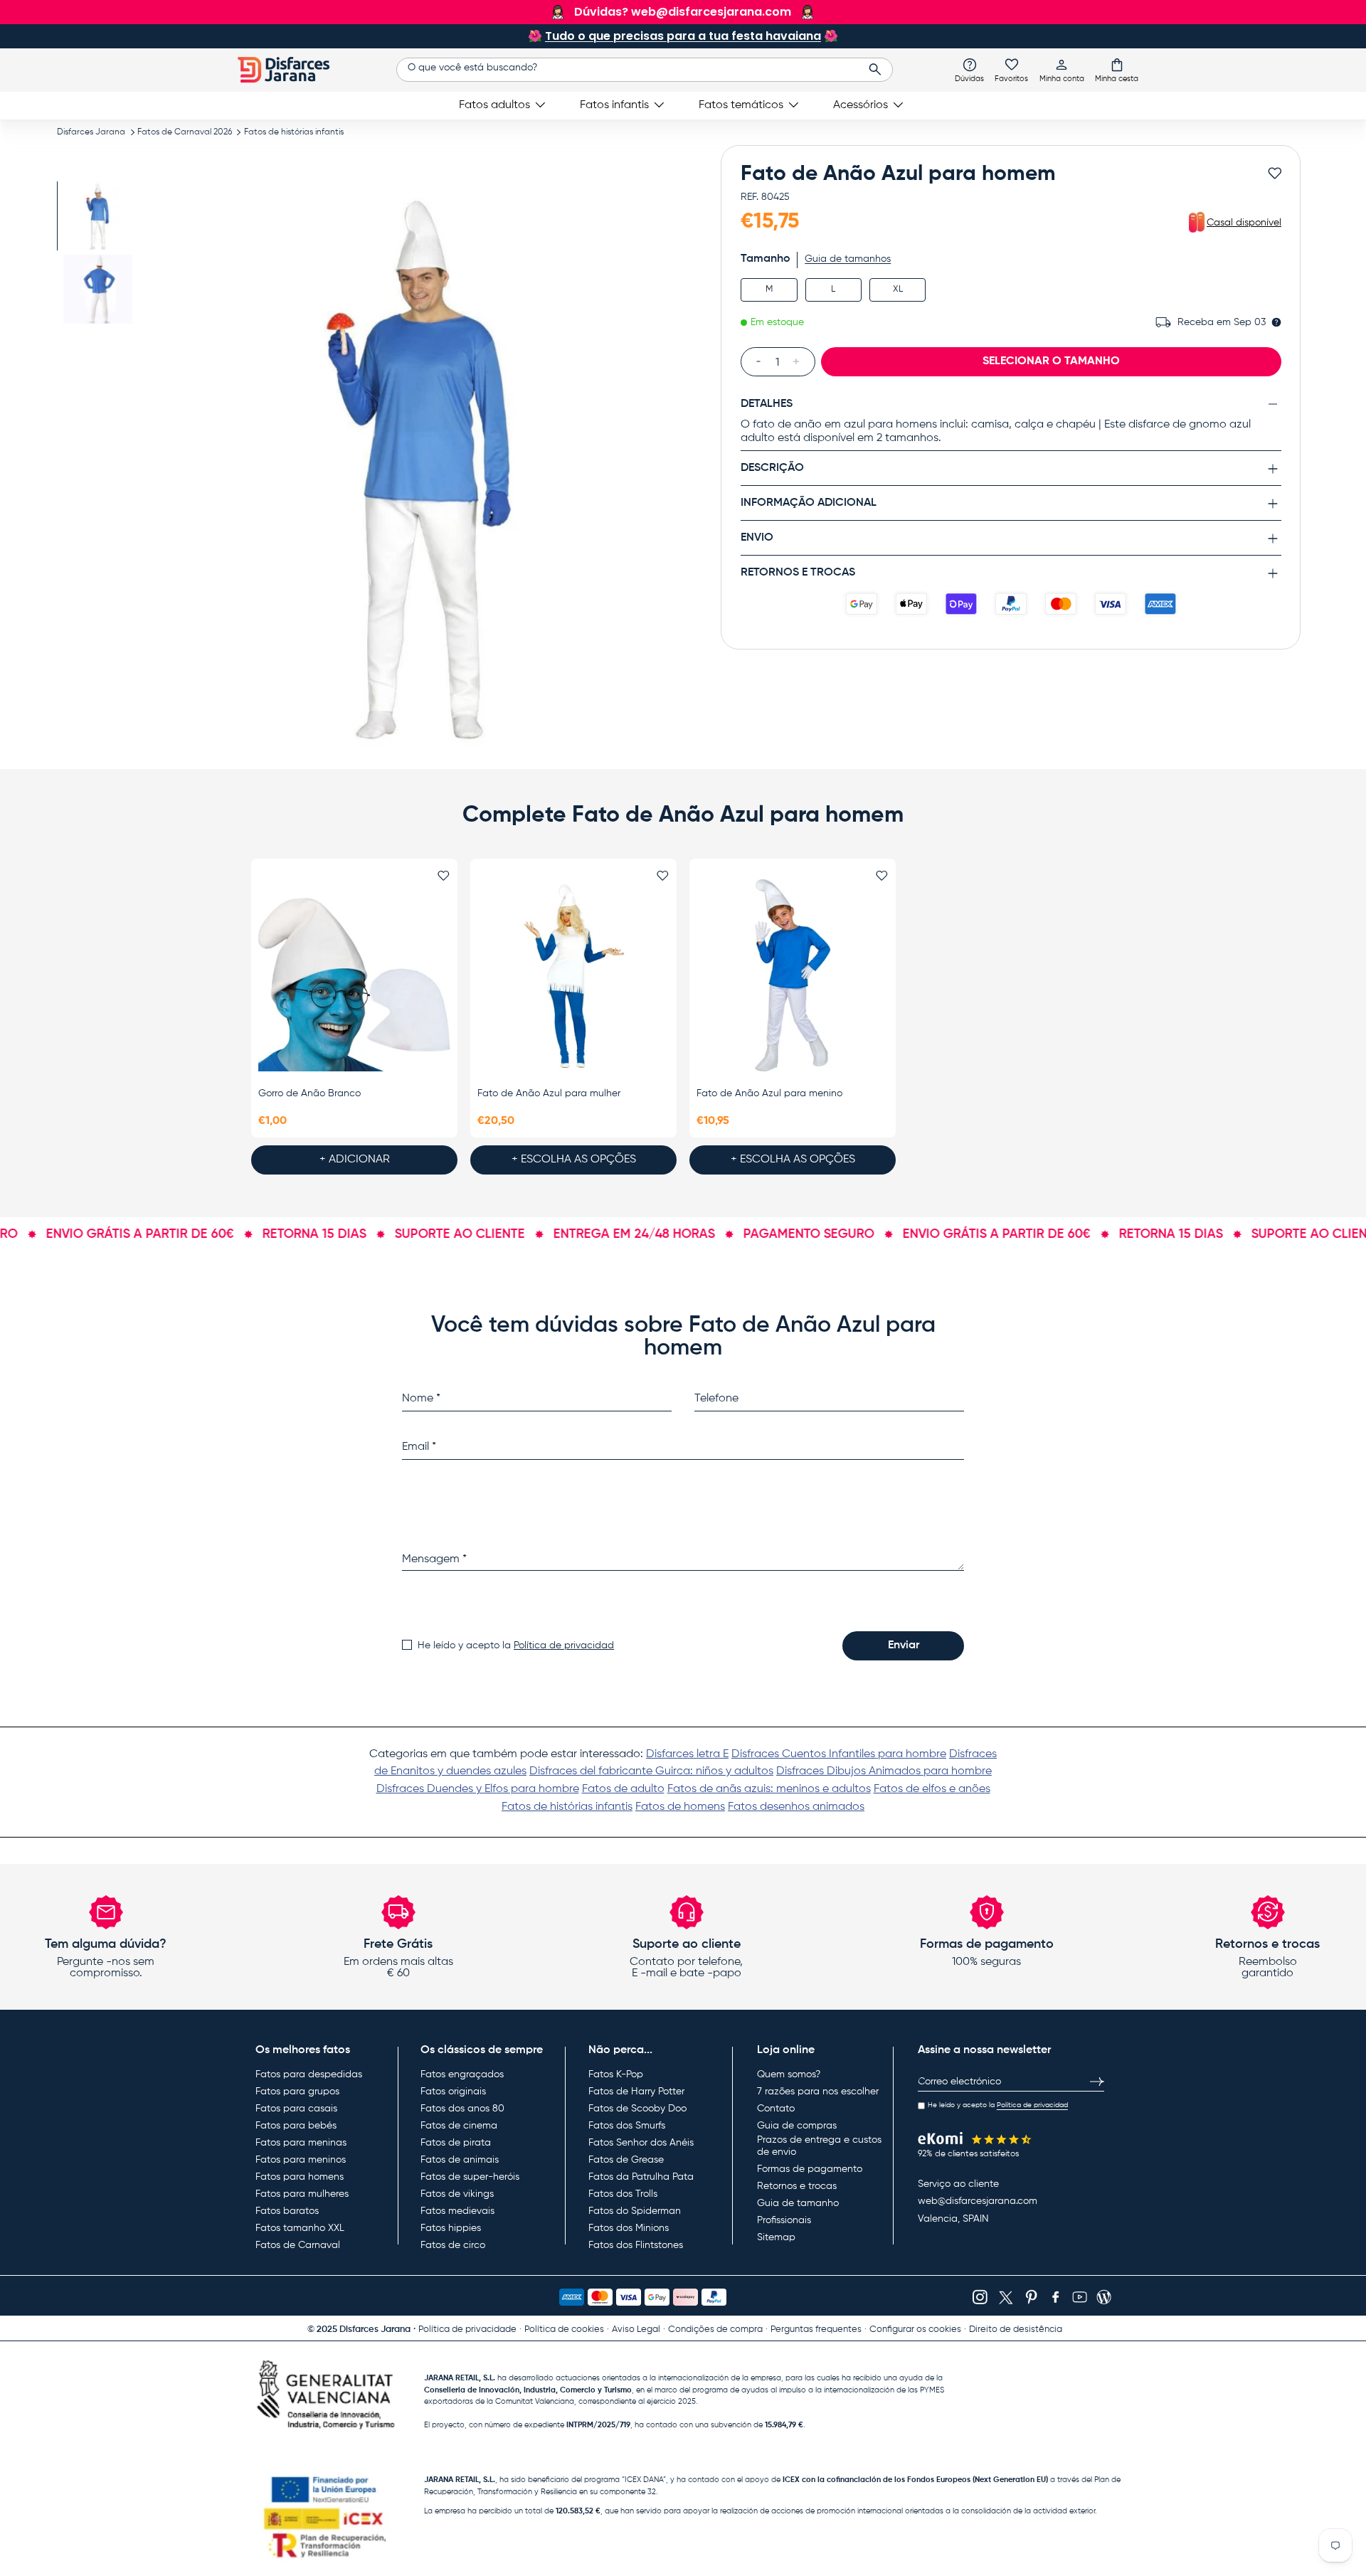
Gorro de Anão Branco (309, 1093)
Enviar (904, 1645)
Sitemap (776, 2237)
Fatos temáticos (741, 105)
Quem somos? (789, 2074)
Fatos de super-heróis (470, 2177)
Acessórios (861, 105)
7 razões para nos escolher (818, 2092)
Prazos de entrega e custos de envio (819, 2146)
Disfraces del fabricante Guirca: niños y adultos (651, 1771)
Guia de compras (797, 2126)
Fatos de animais (460, 2160)
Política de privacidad (564, 1645)
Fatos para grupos (297, 2092)
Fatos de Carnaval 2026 (185, 132)
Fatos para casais (296, 2109)
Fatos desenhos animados (796, 1807)
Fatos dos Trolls (623, 2194)
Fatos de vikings (457, 2194)
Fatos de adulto (623, 1789)
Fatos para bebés (296, 2126)
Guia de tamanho (798, 2203)
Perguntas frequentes (816, 2329)
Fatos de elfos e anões (932, 1789)
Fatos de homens (680, 1807)
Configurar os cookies (915, 2329)
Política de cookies (564, 2329)
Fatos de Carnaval (298, 2245)
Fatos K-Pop (616, 2074)
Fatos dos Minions (629, 2228)
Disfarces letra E (687, 1754)
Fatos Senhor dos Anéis (641, 2143)
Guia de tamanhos (848, 259)
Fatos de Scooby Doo (637, 2109)
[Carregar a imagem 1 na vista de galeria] (98, 216)
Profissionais (784, 2220)
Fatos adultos (494, 105)
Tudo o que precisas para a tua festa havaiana (683, 36)
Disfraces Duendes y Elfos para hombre (478, 1789)
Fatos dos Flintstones (636, 2245)
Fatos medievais (457, 2211)
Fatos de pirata (456, 2143)
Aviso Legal (636, 2329)
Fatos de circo (453, 2245)
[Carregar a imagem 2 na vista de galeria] (98, 289)
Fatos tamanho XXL (300, 2228)
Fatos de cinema (459, 2126)
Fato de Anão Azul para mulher (549, 1093)
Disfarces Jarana (91, 132)
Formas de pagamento (810, 2169)
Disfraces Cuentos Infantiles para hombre (839, 1754)
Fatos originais (453, 2092)
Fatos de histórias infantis (294, 132)
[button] (1117, 70)
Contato (776, 2109)
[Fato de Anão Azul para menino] (793, 975)
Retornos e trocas (797, 2186)
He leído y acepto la (516, 1645)
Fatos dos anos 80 (462, 2109)
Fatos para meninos (301, 2160)
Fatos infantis (614, 105)
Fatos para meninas (301, 2143)
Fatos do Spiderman (635, 2211)
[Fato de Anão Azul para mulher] (573, 975)
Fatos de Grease (626, 2160)
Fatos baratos (287, 2211)
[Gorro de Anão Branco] (354, 975)
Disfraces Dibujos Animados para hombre (884, 1771)
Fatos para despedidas (309, 2074)
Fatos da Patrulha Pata (641, 2177)
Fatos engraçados (462, 2074)
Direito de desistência (1016, 2329)
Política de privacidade (467, 2329)
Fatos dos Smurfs (627, 2126)
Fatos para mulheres (302, 2194)
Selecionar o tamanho (1051, 361)
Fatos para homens (300, 2177)
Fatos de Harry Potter (636, 2092)
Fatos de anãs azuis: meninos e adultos (769, 1789)
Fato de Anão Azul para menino (769, 1093)
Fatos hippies (451, 2228)
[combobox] (644, 70)
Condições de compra (715, 2329)
